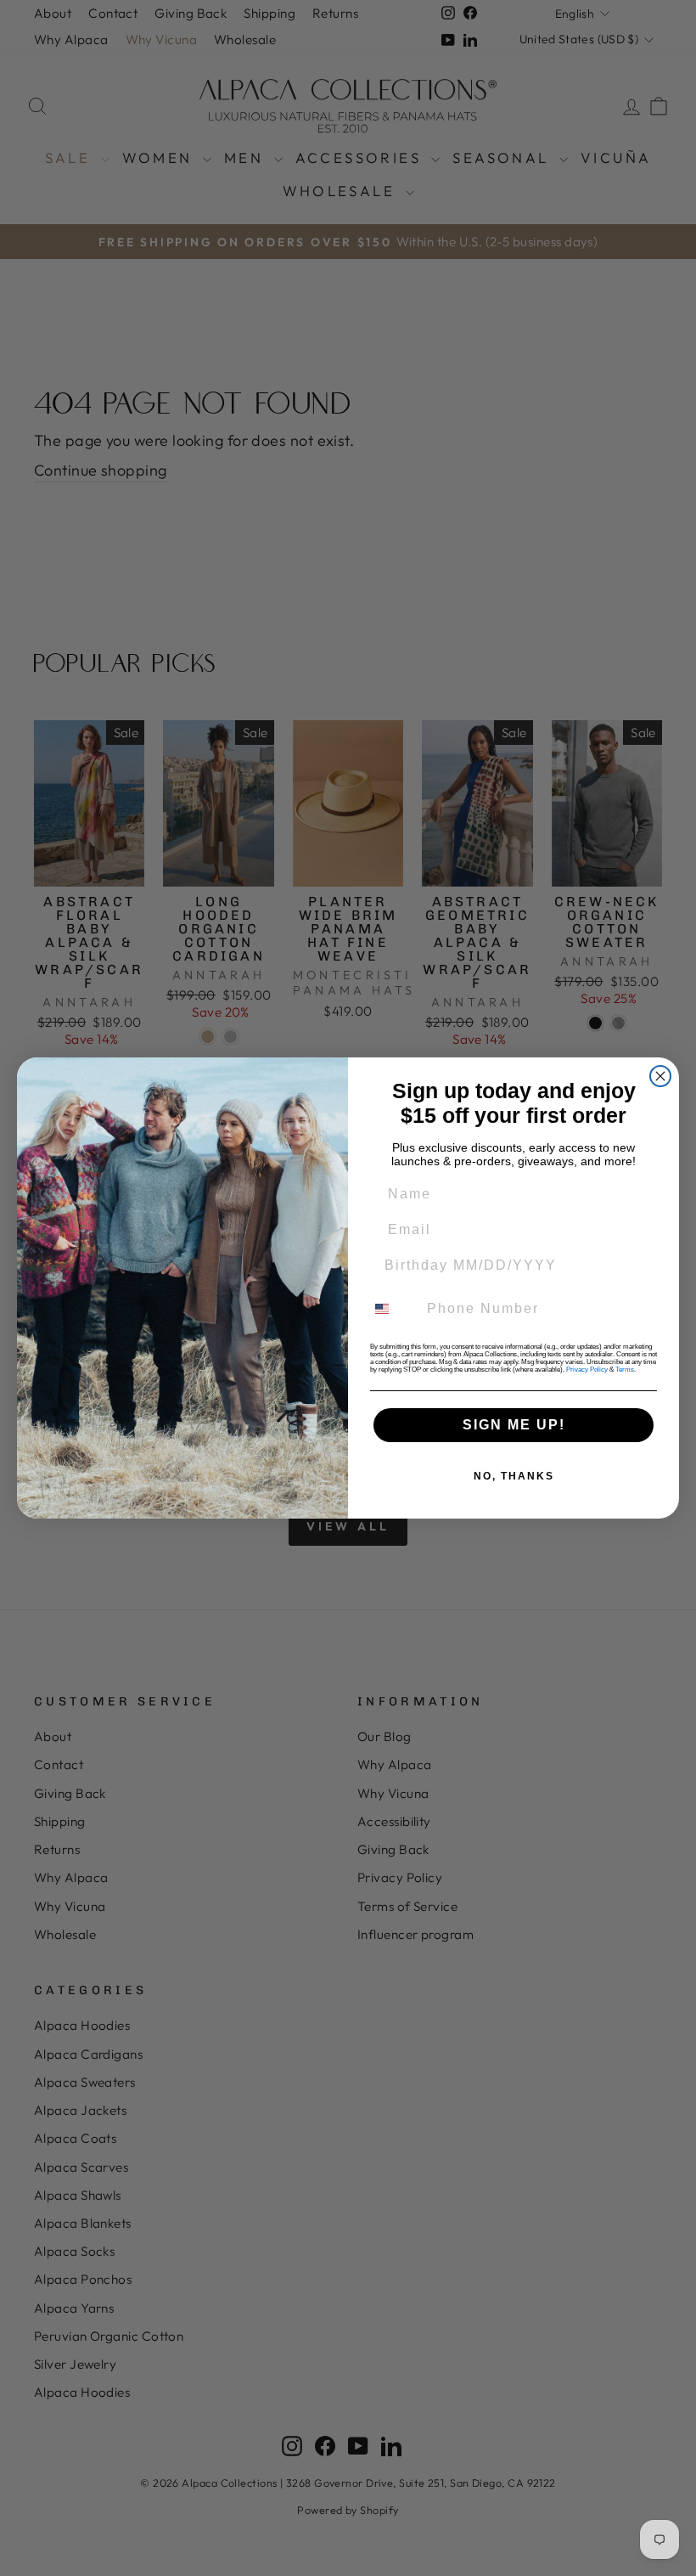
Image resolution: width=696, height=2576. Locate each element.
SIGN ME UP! (514, 1425)
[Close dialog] (660, 1076)
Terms (625, 1370)
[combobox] (392, 1309)
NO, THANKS (514, 1476)
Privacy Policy (587, 1370)
